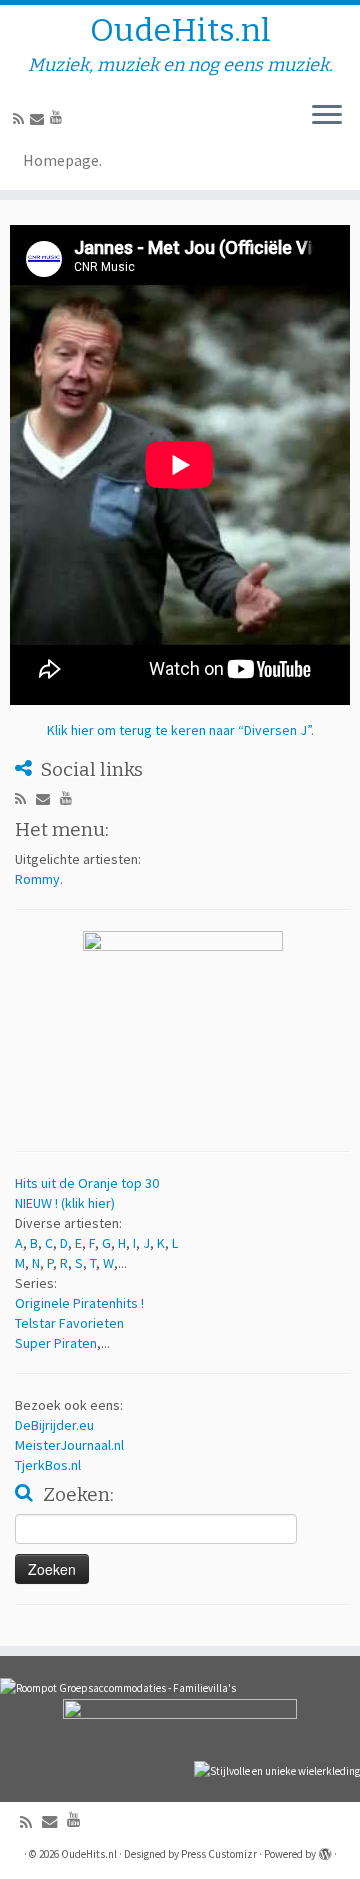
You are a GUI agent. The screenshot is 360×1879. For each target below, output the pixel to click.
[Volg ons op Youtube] (59, 117)
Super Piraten (56, 1343)
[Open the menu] (327, 116)
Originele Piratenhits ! (79, 1303)
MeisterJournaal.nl (69, 1445)
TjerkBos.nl (48, 1465)
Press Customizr (219, 1854)
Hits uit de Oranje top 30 (87, 1183)
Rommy (37, 879)
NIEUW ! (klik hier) (65, 1203)
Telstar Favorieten (69, 1323)
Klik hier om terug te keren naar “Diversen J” (179, 730)
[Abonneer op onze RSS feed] (21, 119)
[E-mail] (40, 119)
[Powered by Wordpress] (325, 1850)
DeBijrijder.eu (54, 1425)
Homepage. (62, 160)
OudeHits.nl (180, 30)
